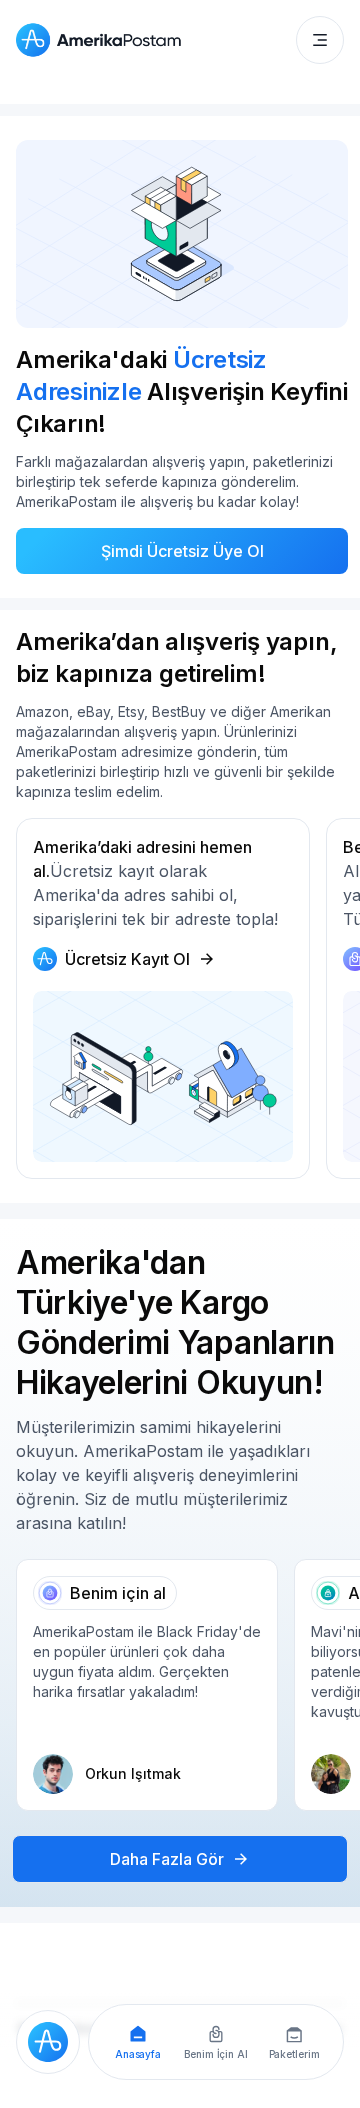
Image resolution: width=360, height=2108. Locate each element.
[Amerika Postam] (103, 40)
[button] (320, 40)
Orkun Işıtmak (133, 1773)
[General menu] (320, 40)
